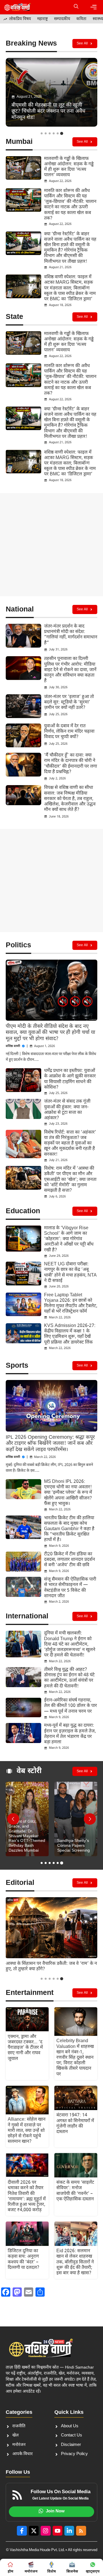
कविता (81, 19)
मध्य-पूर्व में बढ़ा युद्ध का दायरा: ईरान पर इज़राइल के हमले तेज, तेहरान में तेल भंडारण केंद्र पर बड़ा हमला (70, 1734)
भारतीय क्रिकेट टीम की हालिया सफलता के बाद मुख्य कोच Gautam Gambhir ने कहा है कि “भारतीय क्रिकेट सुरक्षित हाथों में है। (69, 1529)
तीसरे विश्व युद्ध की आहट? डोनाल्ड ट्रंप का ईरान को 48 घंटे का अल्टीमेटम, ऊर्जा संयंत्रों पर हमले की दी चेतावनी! (69, 1678)
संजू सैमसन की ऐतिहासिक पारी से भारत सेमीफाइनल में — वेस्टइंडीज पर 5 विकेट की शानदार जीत (70, 1588)
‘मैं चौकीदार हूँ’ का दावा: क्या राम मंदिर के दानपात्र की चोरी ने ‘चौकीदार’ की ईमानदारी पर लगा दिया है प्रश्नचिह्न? (71, 764)
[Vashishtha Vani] (17, 7)
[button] (76, 7)
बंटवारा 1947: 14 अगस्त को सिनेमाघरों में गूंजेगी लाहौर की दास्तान (75, 2124)
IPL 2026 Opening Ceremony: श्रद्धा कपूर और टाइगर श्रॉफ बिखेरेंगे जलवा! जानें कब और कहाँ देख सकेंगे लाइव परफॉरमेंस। (50, 1444)
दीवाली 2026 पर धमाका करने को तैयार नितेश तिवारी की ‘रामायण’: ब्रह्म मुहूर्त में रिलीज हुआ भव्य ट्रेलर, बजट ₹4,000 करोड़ (27, 2196)
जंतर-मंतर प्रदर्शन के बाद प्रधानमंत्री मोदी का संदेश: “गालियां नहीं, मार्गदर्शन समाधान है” (71, 635)
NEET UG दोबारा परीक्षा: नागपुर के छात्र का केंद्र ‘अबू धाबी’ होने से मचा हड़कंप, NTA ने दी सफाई (70, 1273)
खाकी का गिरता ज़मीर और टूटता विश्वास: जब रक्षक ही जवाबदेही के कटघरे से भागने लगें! (50, 1967)
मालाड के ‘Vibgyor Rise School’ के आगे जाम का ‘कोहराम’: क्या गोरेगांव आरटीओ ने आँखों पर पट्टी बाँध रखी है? (69, 1239)
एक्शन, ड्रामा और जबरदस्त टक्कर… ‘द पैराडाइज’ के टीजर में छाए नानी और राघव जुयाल (25, 2048)
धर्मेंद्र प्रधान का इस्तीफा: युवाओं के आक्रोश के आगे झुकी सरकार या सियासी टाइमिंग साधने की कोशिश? (70, 1079)
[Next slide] (90, 1819)
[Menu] (94, 7)
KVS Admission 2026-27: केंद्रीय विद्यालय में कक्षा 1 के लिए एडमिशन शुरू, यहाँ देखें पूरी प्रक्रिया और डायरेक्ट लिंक (70, 1334)
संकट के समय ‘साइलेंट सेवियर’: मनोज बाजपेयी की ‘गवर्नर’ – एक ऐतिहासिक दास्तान (75, 2191)
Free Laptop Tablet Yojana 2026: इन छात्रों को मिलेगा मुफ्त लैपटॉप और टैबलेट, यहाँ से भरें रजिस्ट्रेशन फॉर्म (71, 1304)
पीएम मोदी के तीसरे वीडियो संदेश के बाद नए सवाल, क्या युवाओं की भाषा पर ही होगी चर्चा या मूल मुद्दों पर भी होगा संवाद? (50, 1033)
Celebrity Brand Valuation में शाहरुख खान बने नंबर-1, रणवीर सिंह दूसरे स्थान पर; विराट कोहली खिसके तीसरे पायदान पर (75, 2058)
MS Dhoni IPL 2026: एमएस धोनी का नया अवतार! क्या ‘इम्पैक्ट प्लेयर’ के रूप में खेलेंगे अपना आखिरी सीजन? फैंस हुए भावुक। (68, 1493)
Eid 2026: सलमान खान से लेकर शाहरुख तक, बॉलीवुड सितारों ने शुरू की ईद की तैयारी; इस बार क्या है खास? (75, 2262)
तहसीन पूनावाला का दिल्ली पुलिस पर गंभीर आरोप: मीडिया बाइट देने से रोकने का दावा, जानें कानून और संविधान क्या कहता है (70, 670)
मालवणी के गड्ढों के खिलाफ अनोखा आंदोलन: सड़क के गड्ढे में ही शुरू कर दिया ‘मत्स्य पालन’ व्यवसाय (69, 167)
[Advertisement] (51, 545)
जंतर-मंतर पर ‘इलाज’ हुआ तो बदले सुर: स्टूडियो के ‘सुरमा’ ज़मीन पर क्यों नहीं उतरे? (69, 702)
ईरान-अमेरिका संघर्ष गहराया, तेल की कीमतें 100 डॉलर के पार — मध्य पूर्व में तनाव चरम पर (71, 1706)
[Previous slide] (13, 1819)
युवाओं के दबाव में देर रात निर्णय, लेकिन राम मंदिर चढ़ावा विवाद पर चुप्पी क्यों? (69, 732)
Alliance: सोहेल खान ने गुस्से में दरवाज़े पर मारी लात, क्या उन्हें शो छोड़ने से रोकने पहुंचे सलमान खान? (27, 2131)
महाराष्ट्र (42, 19)
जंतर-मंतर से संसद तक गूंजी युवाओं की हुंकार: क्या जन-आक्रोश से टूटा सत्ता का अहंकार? (67, 1110)
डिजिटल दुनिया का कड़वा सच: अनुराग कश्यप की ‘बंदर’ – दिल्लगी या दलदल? (23, 2260)
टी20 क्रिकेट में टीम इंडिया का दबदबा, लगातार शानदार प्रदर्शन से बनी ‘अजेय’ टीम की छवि (70, 1560)
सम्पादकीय (62, 19)
